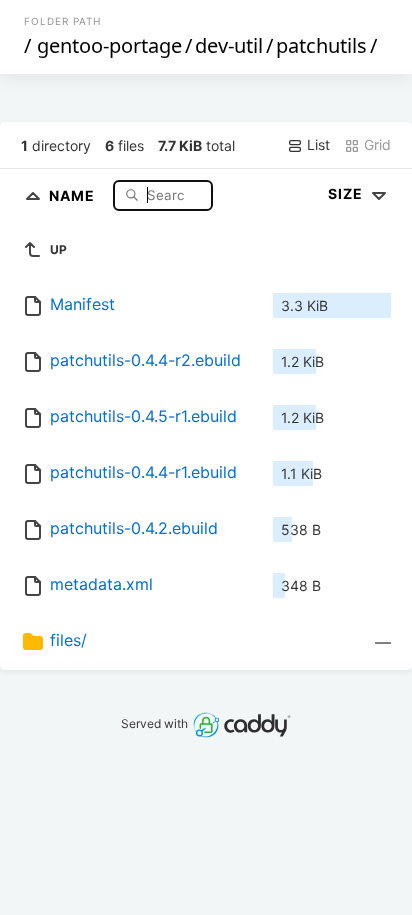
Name (74, 194)
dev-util (229, 45)
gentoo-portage (109, 45)
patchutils (321, 45)
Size (347, 193)
